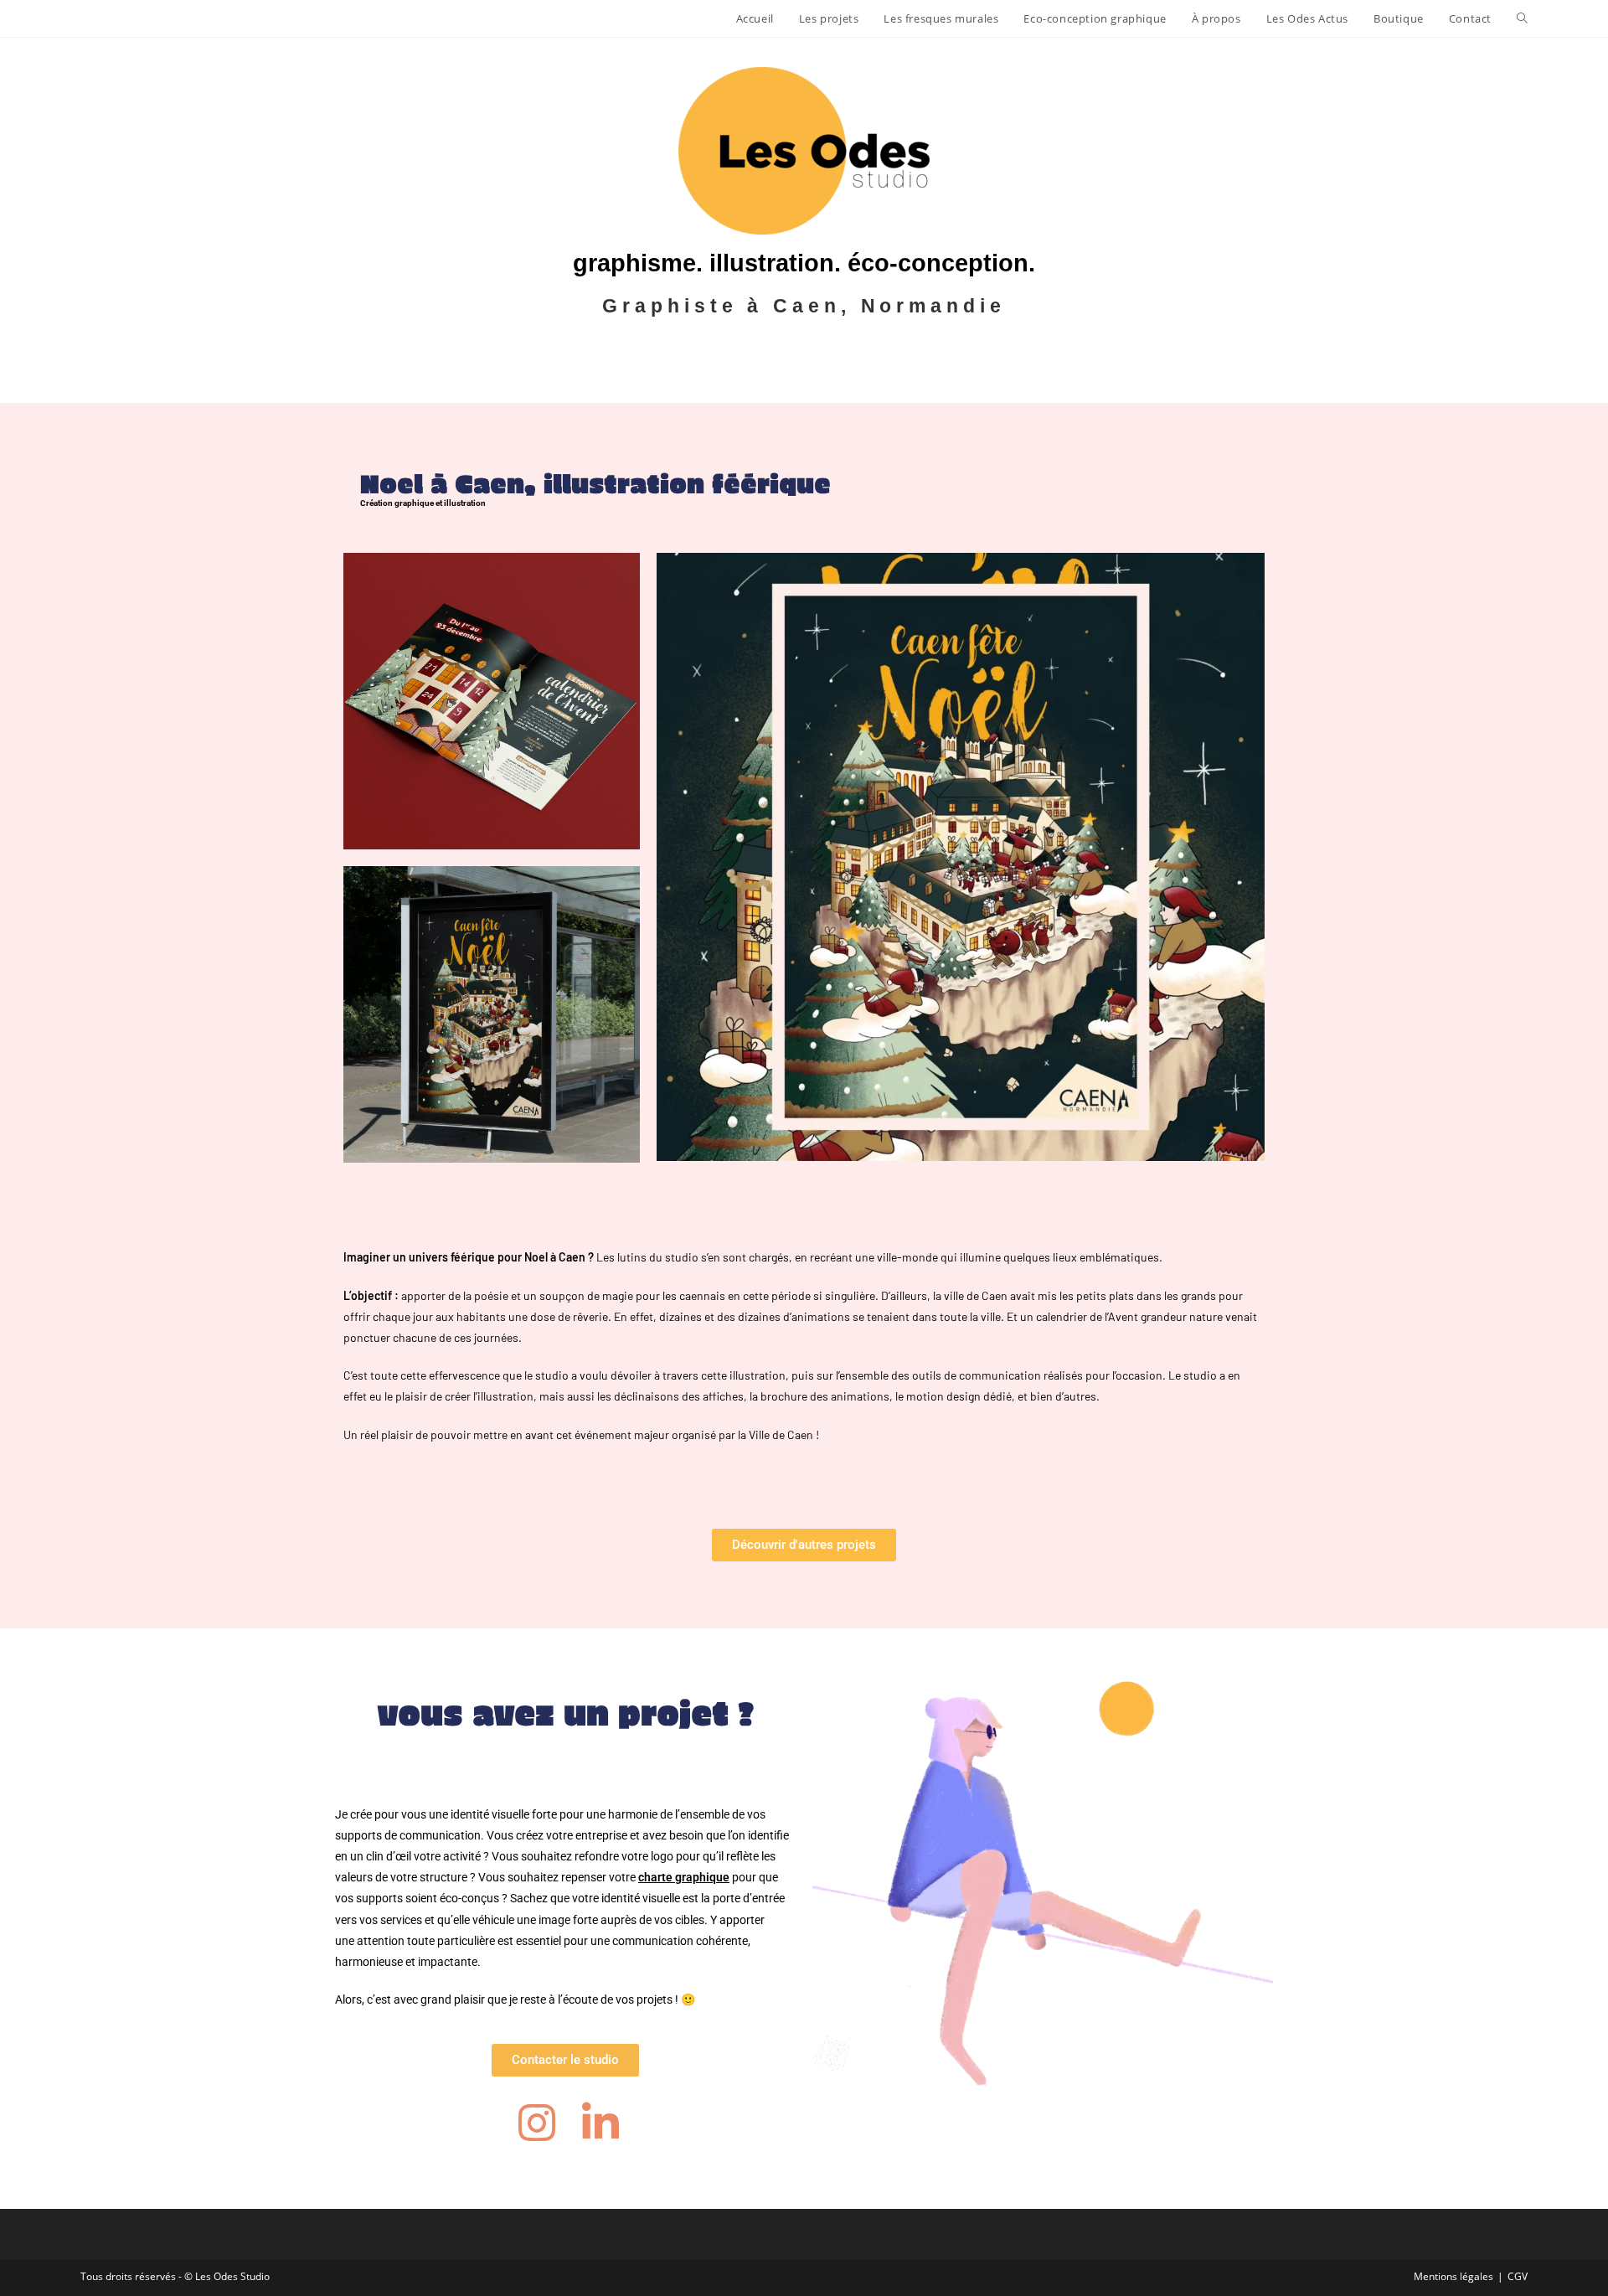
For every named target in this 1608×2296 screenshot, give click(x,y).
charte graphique (684, 1877)
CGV (1518, 2276)
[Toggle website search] (1522, 18)
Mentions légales (1453, 2276)
